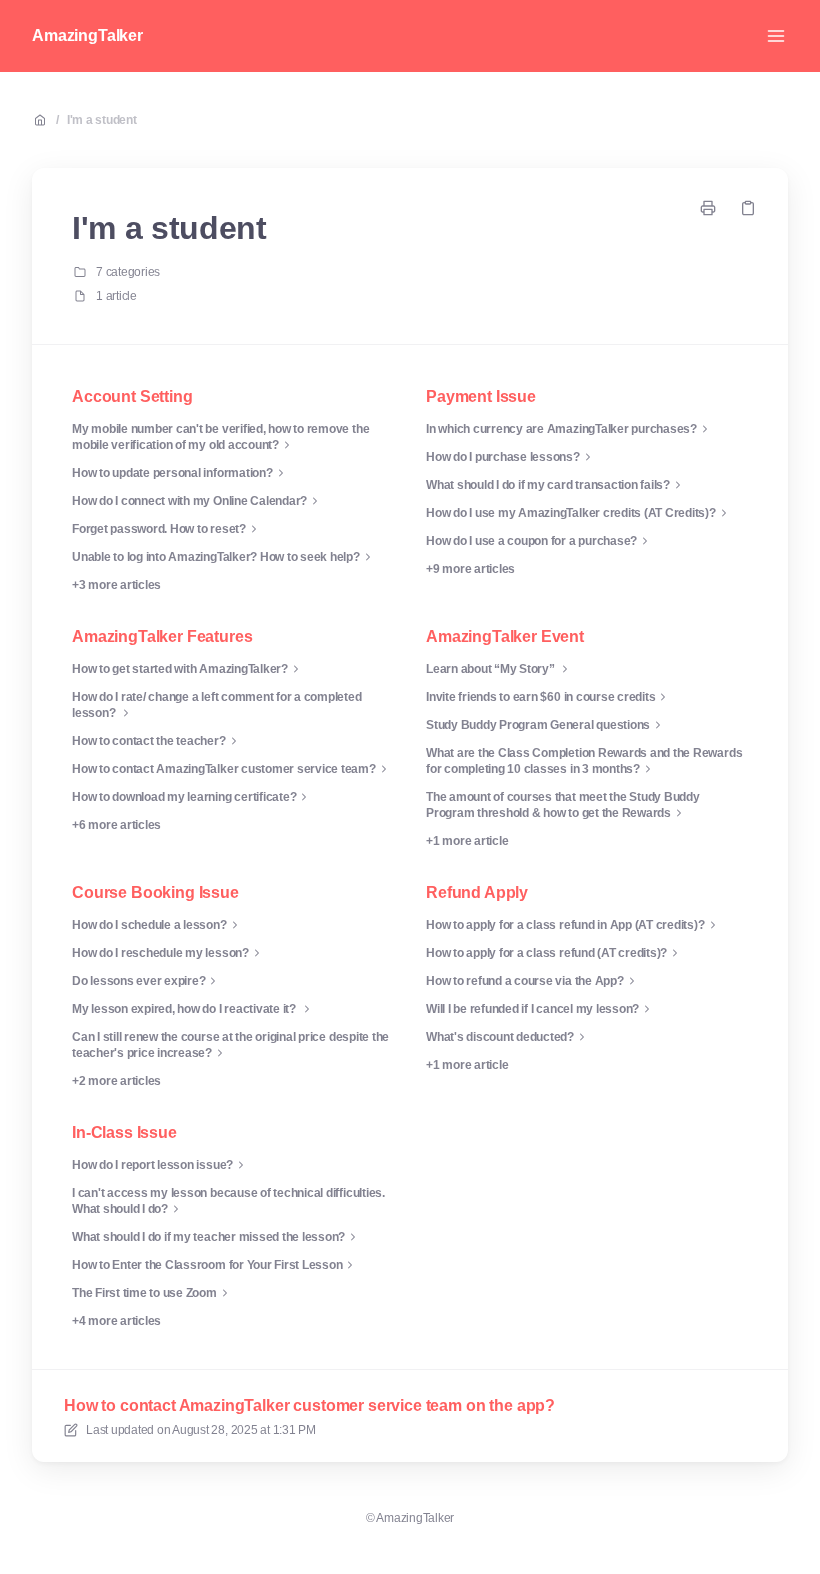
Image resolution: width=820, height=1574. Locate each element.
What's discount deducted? (500, 1037)
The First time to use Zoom (144, 1293)
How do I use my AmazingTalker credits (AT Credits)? (571, 513)
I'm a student (102, 120)
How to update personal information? (172, 473)
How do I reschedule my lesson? (160, 953)
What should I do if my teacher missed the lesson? (208, 1237)
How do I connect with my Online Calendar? (189, 501)
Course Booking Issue (155, 892)
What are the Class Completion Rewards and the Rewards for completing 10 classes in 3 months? (584, 761)
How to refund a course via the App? (525, 981)
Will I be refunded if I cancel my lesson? (532, 1009)
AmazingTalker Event (505, 636)
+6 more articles (116, 825)
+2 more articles (116, 1081)
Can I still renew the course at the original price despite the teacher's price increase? (230, 1045)
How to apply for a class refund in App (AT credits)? (565, 925)
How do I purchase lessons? (503, 457)
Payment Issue (481, 396)
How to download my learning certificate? (184, 797)
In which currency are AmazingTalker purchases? (561, 429)
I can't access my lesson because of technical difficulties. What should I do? (228, 1201)
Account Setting (132, 396)
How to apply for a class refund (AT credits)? (546, 953)
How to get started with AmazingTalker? (180, 669)
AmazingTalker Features (162, 636)
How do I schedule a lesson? (149, 925)
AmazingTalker (87, 35)
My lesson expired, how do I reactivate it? (185, 1009)
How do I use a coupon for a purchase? (531, 541)
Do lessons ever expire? (138, 981)
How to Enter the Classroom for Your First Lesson (207, 1265)
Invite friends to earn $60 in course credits (540, 697)
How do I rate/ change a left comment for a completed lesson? (217, 705)
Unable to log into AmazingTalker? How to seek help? (216, 557)
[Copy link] (748, 208)
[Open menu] (776, 36)
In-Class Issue (124, 1132)
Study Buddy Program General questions (538, 725)
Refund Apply (477, 892)
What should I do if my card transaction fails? (548, 485)
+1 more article (467, 841)
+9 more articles (470, 569)
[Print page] (708, 208)
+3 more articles (116, 585)
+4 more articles (116, 1321)
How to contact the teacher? (149, 741)
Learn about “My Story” (491, 669)
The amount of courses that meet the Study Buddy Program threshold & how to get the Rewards (563, 805)
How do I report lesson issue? (152, 1165)
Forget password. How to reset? (159, 529)
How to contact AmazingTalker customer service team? (224, 769)
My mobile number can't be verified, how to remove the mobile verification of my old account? (220, 437)
